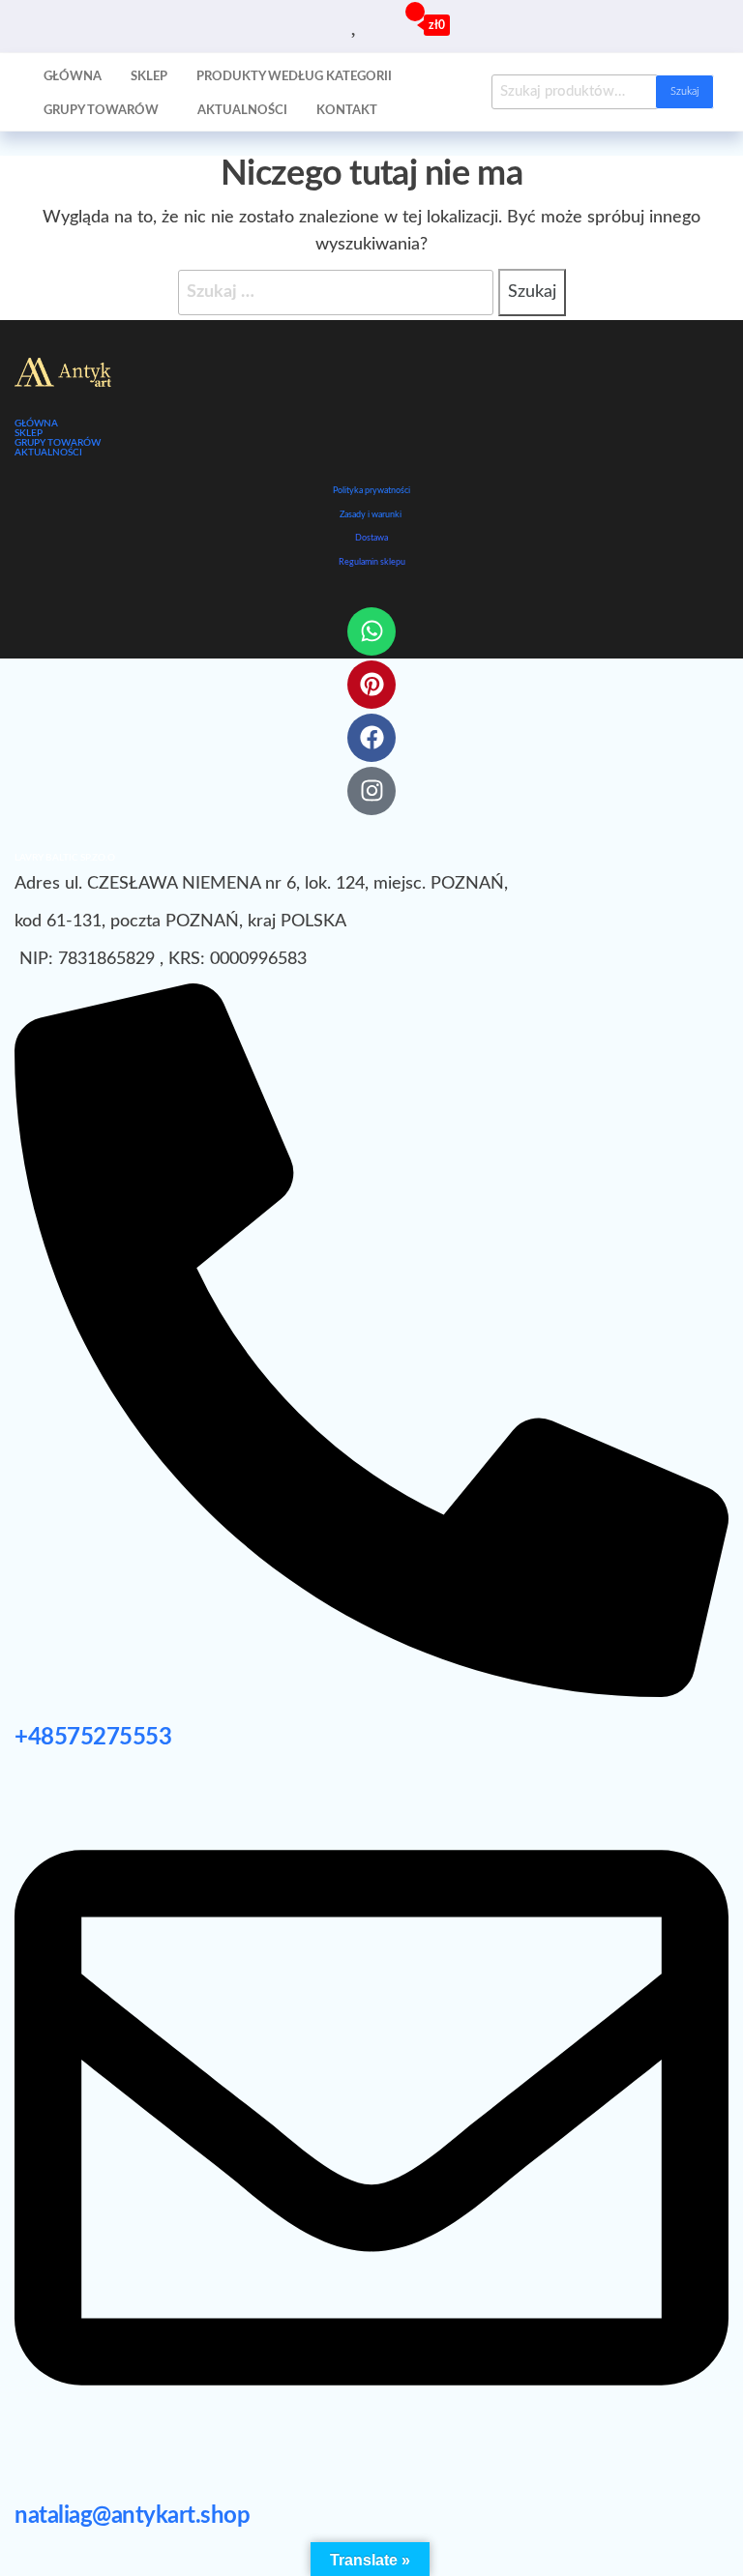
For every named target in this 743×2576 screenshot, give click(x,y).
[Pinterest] (371, 685)
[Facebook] (371, 738)
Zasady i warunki (371, 515)
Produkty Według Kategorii (294, 77)
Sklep (149, 77)
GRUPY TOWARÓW (58, 443)
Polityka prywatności (371, 491)
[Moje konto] (377, 24)
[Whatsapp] (371, 631)
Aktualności (242, 111)
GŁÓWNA (36, 424)
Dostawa (371, 538)
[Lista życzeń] (356, 24)
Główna (73, 77)
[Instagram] (371, 791)
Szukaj (684, 91)
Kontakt (347, 111)
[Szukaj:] (336, 293)
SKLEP (29, 433)
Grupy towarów (101, 111)
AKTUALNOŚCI (48, 453)
